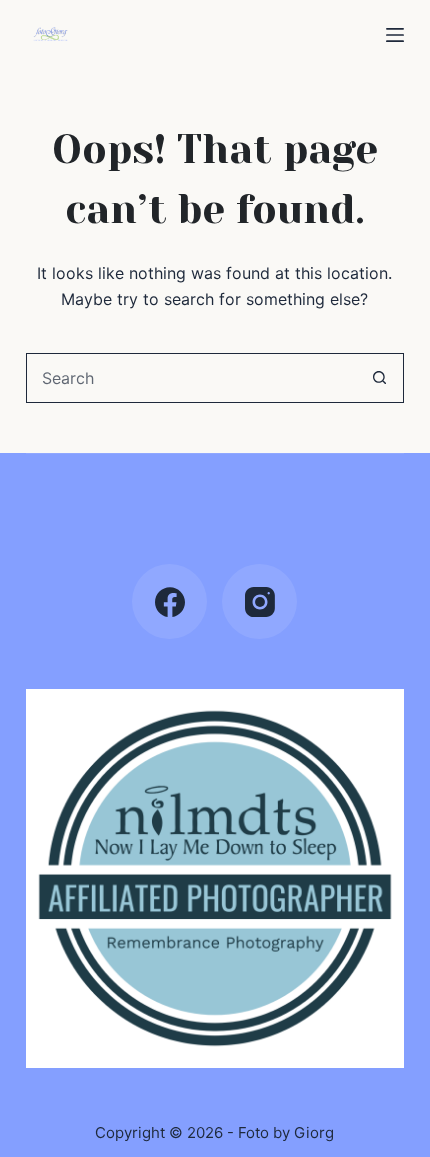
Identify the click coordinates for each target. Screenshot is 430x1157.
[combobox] (191, 378)
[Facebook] (169, 601)
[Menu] (395, 35)
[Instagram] (259, 601)
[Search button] (379, 378)
